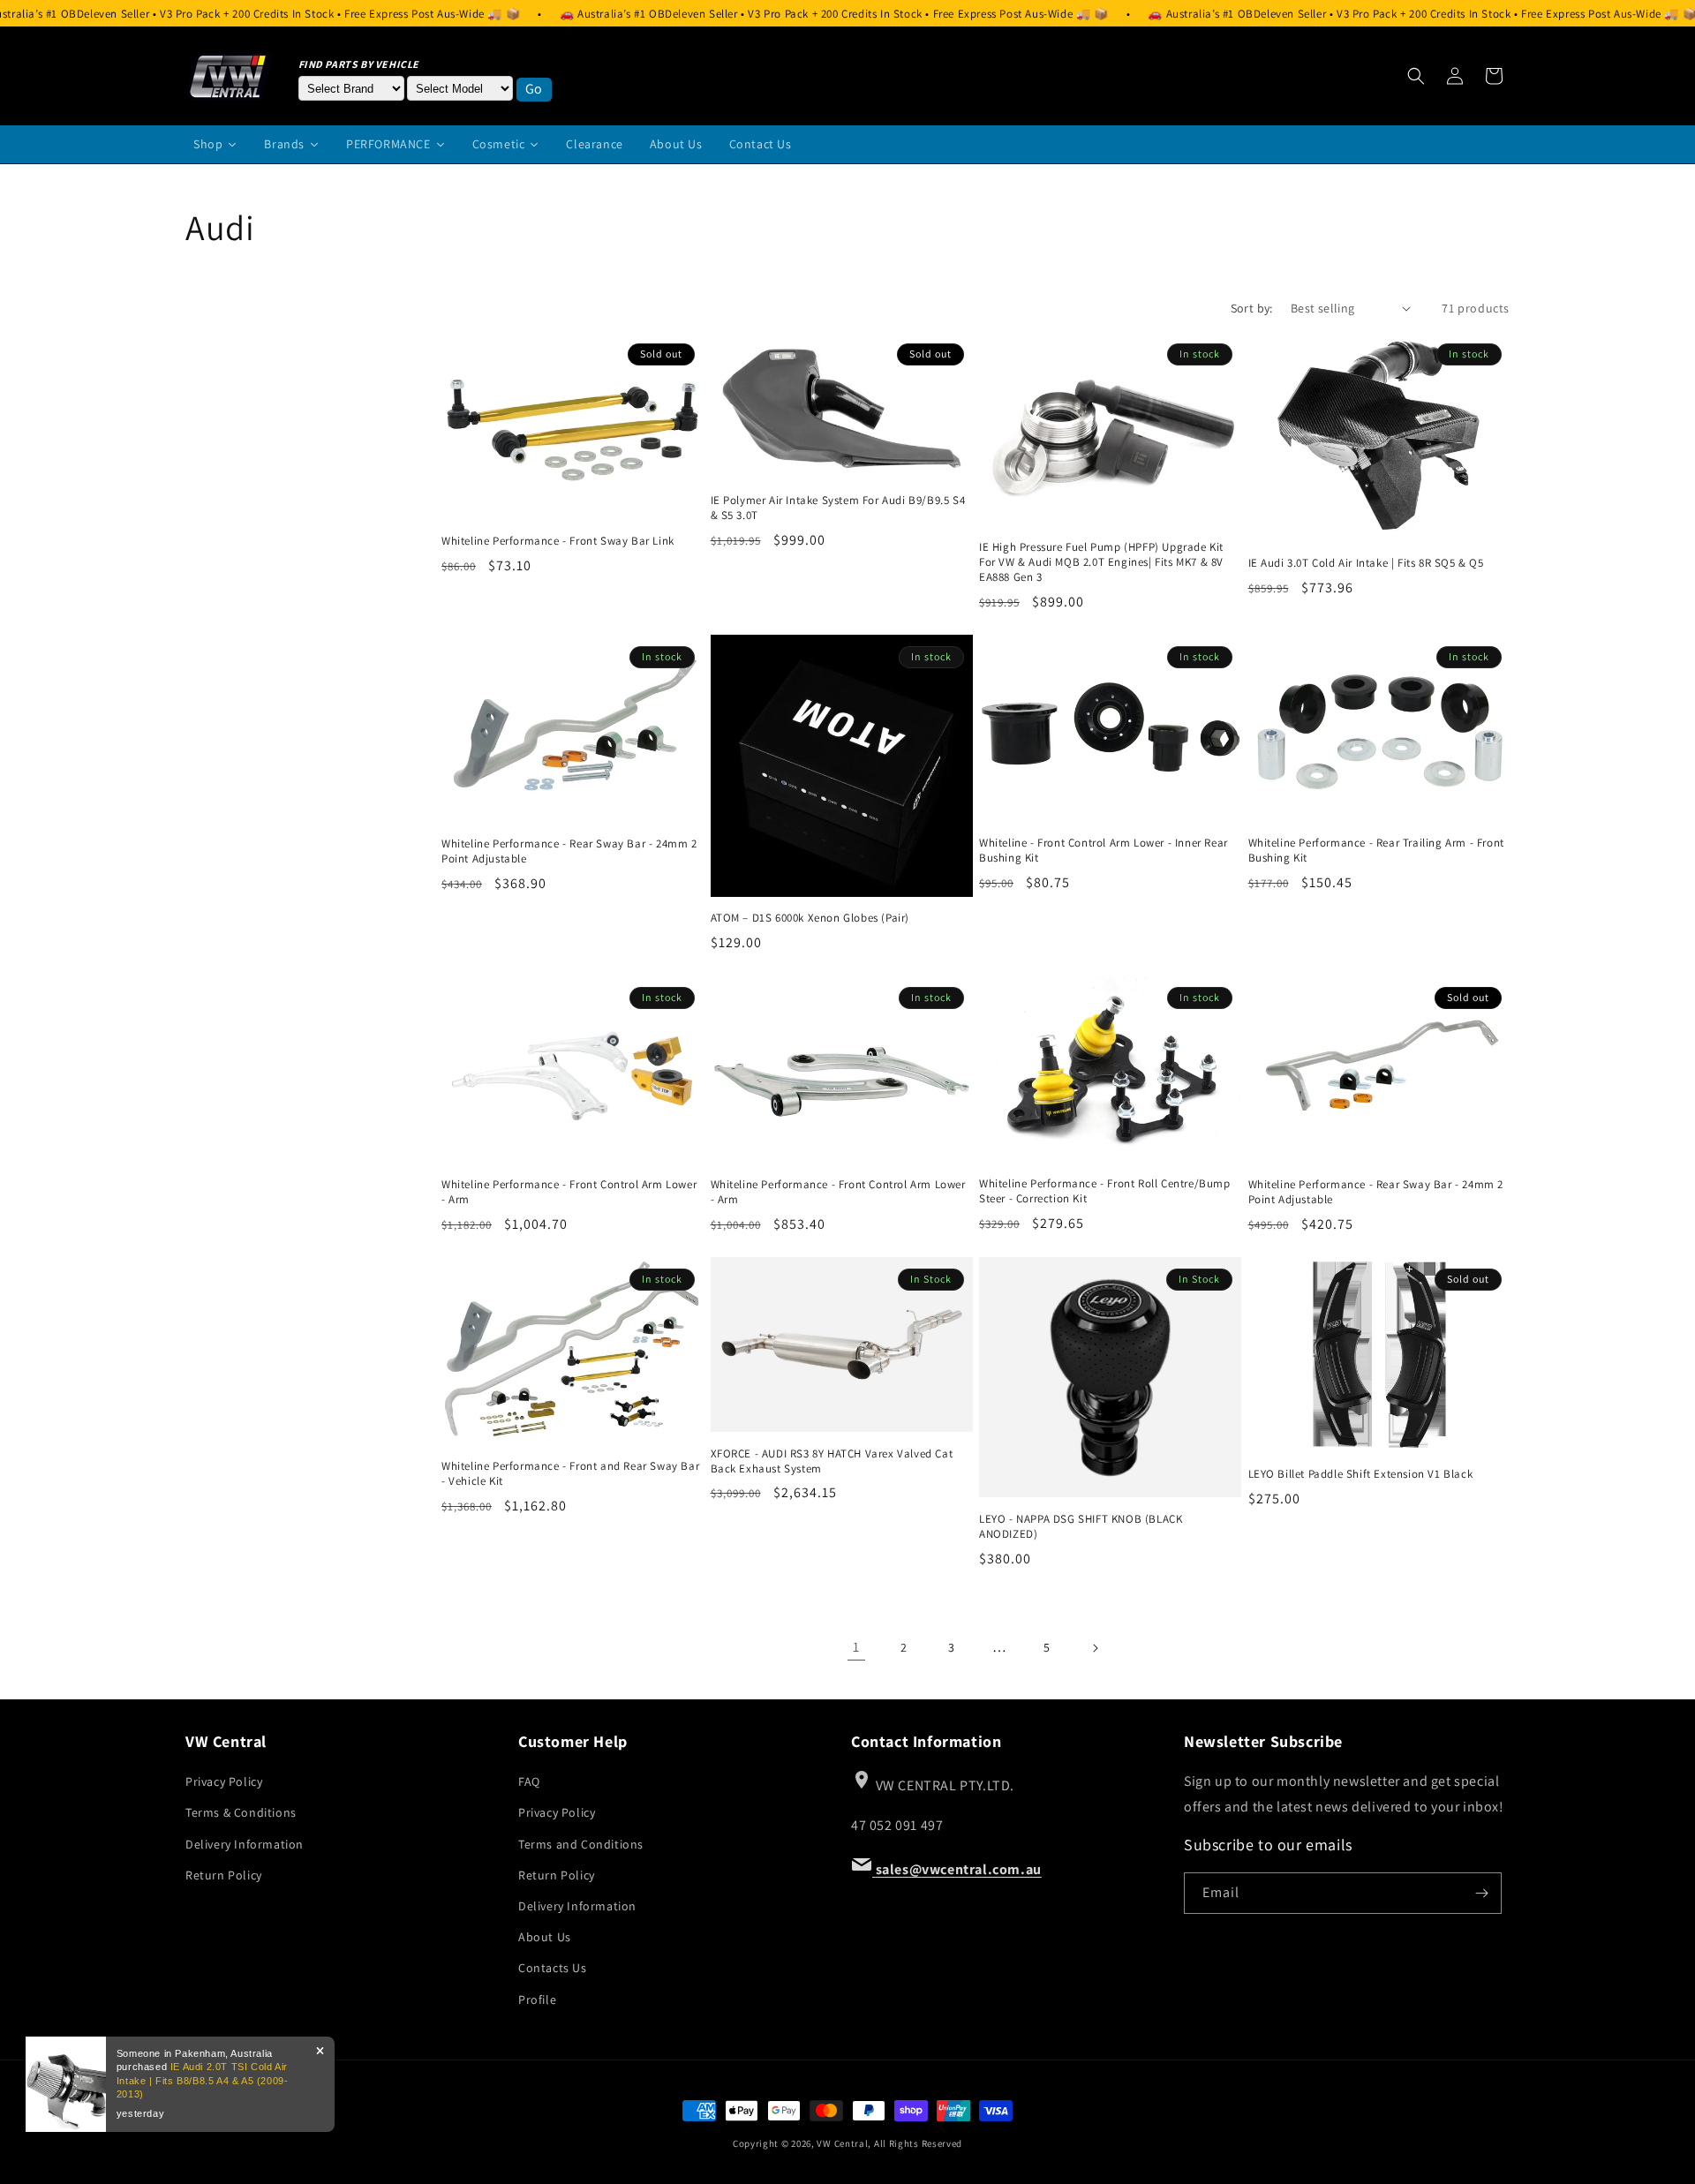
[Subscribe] (1481, 1893)
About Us (545, 1937)
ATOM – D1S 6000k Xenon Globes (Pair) (810, 918)
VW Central (842, 2143)
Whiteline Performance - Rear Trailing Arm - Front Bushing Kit (1376, 851)
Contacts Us (553, 1968)
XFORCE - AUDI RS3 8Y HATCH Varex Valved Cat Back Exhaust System (832, 1461)
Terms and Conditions (581, 1844)
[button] (1416, 76)
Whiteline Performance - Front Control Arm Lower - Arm (569, 1192)
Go (534, 89)
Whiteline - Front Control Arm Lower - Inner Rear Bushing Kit (1104, 851)
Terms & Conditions (241, 1812)
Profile (537, 1999)
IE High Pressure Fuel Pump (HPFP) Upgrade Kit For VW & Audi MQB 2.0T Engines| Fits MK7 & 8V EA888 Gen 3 (1101, 562)
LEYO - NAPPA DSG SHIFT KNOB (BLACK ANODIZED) (1081, 1527)
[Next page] (1095, 1648)
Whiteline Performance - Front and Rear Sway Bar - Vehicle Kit (570, 1474)
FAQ (529, 1781)
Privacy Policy (224, 1781)
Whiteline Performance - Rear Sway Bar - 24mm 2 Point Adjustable (569, 851)
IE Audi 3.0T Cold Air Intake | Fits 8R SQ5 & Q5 (1366, 563)
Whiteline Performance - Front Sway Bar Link (558, 541)
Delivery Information (245, 1844)
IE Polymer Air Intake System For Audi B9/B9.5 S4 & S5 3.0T (838, 508)
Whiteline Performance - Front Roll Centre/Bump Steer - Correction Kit (1105, 1191)
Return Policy (224, 1875)
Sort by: (1252, 308)
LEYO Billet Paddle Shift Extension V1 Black (1361, 1474)
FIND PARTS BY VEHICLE (359, 64)
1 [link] (856, 1647)
